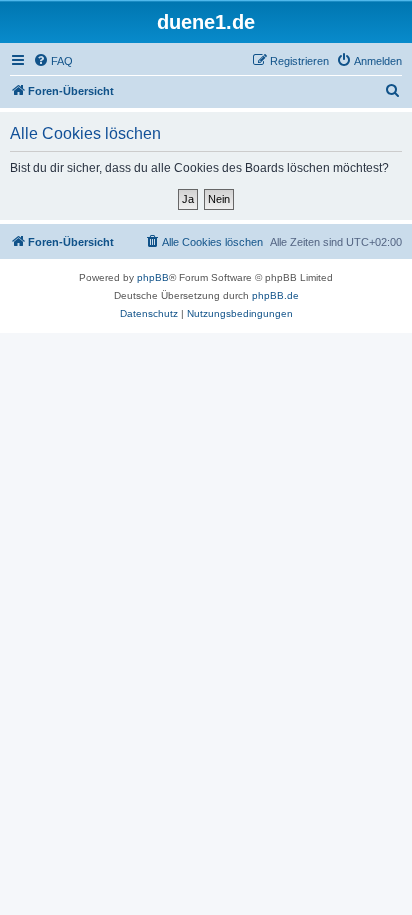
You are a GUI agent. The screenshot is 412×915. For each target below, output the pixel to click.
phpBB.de (275, 295)
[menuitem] (53, 61)
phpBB (153, 277)
